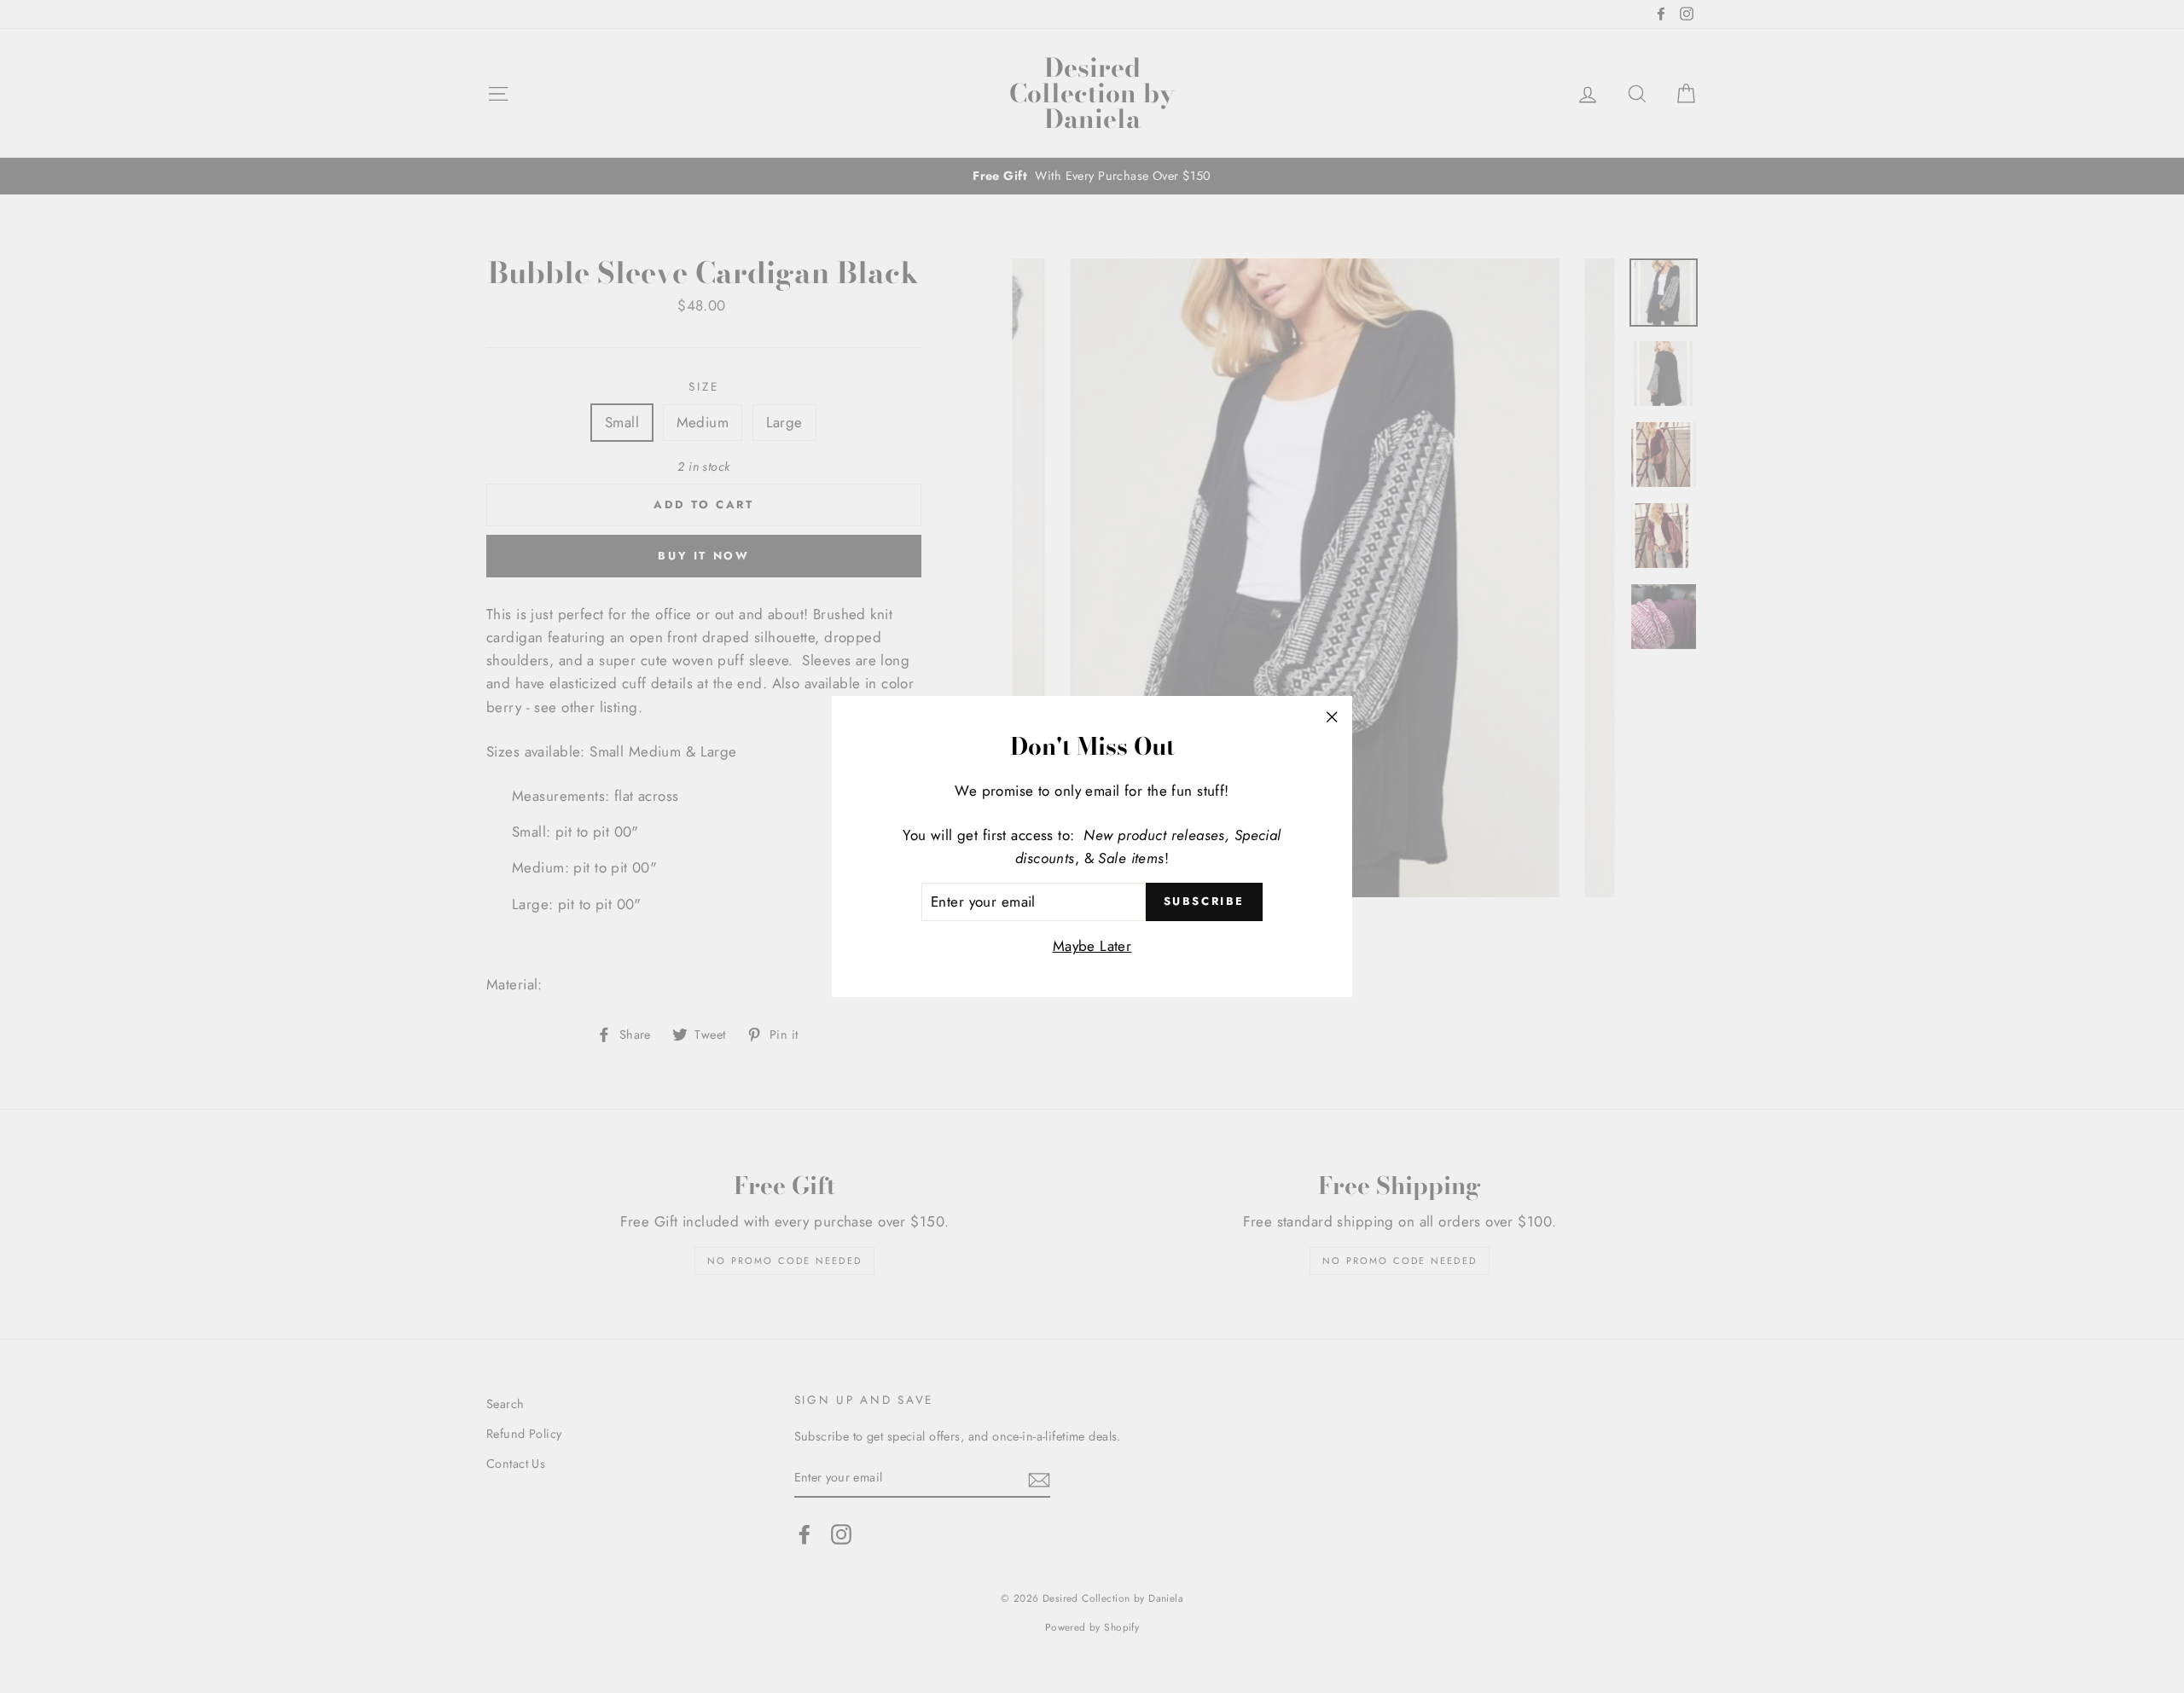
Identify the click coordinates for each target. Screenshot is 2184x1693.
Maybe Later (1092, 946)
